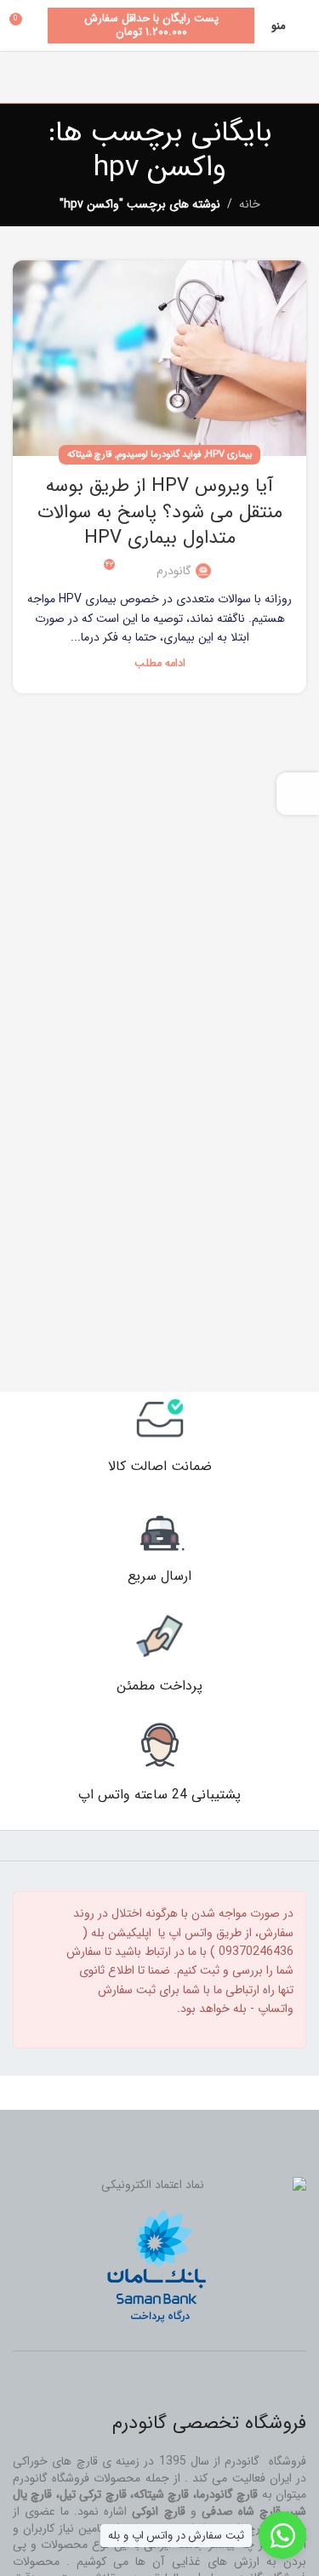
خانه (250, 204)
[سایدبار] (298, 794)
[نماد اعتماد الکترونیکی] (159, 2186)
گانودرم (174, 571)
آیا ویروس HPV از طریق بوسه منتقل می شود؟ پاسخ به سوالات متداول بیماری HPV (160, 512)
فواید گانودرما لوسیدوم (159, 454)
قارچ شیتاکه (90, 454)
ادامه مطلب (160, 664)
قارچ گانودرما (227, 2494)
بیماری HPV (229, 454)
